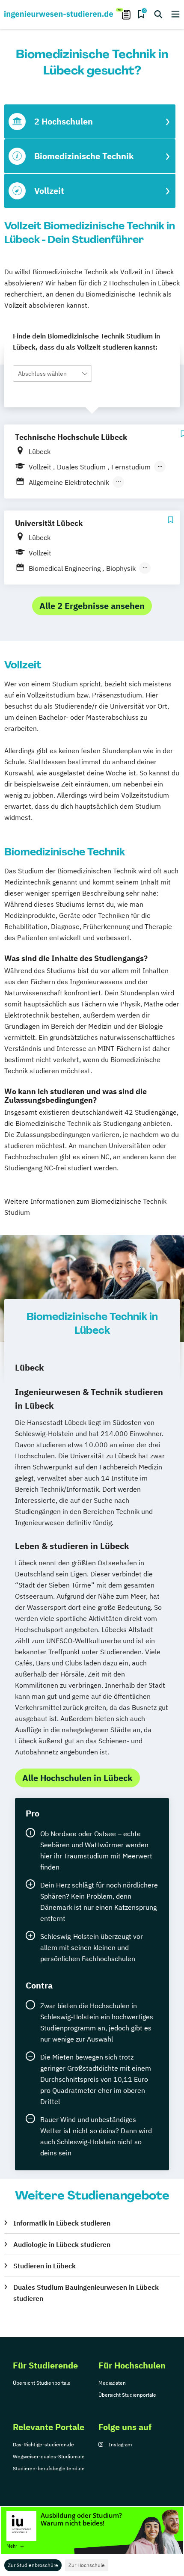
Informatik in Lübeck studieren (62, 2223)
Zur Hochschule (87, 2565)
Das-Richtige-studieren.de (43, 2444)
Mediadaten (112, 2383)
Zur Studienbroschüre (33, 2565)
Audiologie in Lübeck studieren (62, 2244)
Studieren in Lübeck (45, 2266)
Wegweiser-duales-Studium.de (49, 2456)
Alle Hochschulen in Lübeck (77, 1778)
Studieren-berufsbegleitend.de (49, 2468)
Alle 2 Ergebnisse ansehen (92, 606)
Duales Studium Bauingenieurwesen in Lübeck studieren (86, 2293)
